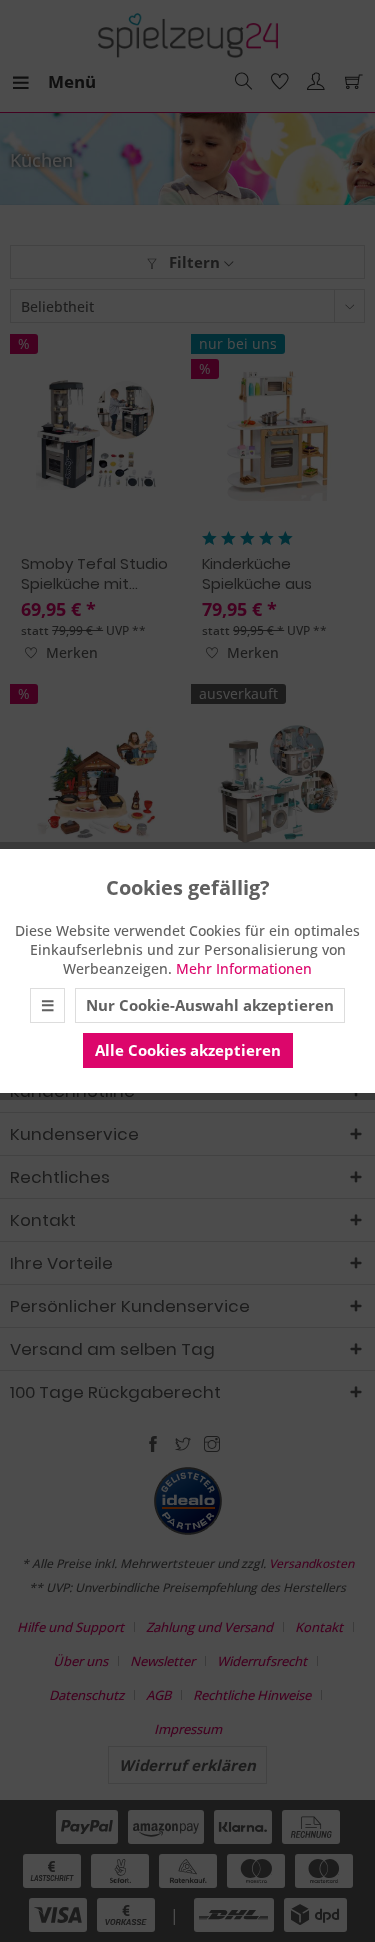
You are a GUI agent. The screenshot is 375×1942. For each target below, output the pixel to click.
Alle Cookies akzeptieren (188, 1050)
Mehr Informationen (244, 968)
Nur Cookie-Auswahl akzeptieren (210, 1005)
